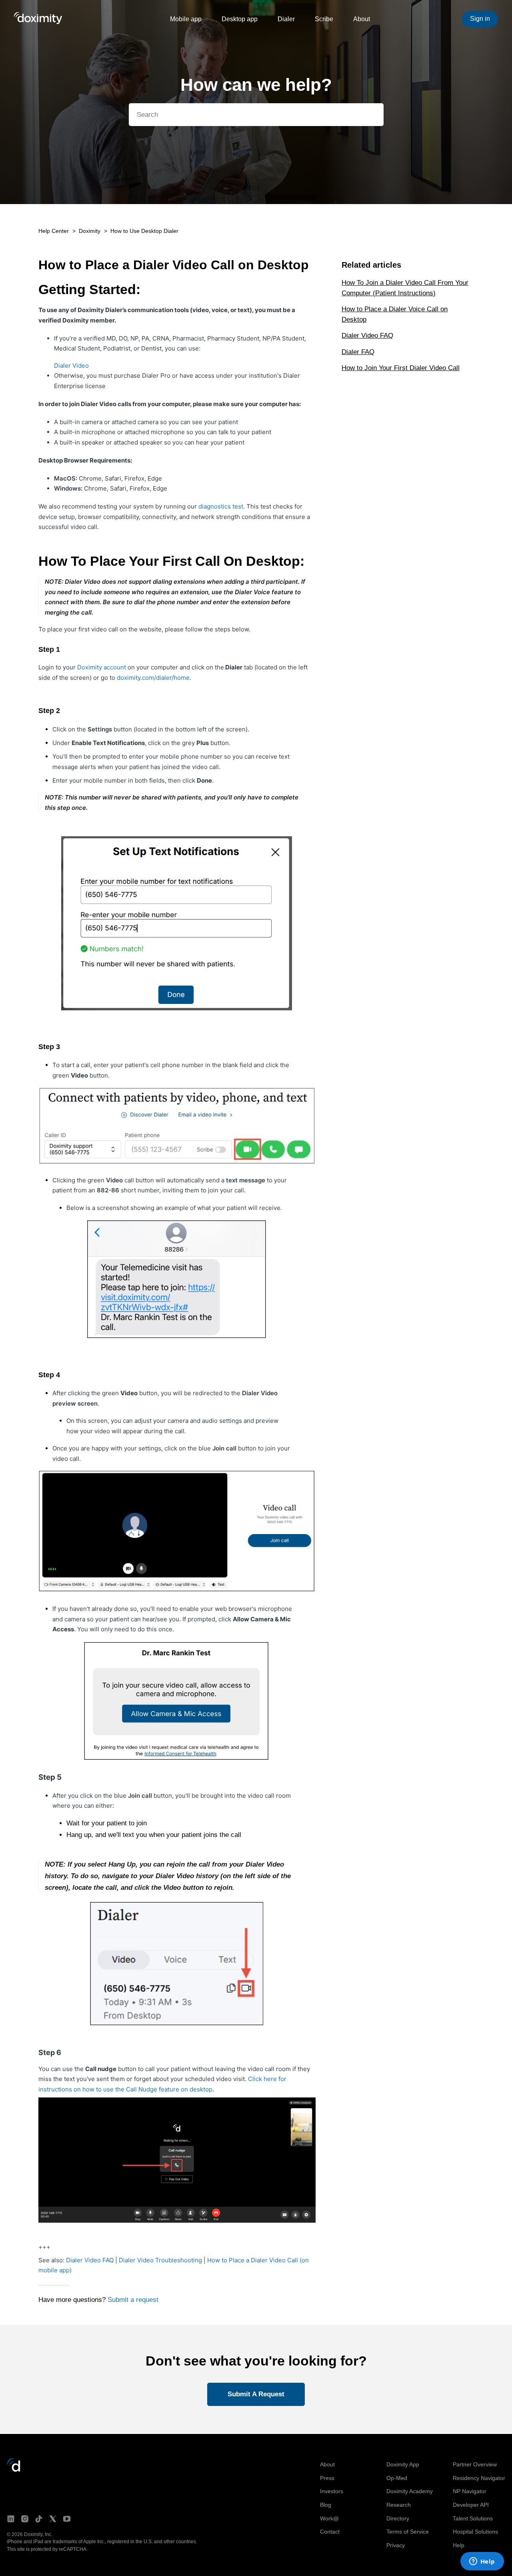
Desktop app (240, 19)
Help (459, 2545)
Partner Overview (475, 2464)
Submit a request (133, 2300)
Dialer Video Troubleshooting (160, 2260)
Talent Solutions (473, 2518)
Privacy (396, 2545)
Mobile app (186, 19)
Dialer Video (71, 366)
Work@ (329, 2518)
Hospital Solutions (475, 2532)
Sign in (480, 19)
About (362, 19)
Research (399, 2505)
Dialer (286, 19)
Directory (398, 2518)
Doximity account (102, 667)
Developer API (471, 2505)
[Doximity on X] (53, 2519)
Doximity (90, 231)
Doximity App (403, 2464)
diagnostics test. (222, 506)
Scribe (324, 19)
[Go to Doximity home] (14, 2470)
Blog (326, 2505)
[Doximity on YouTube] (67, 2519)
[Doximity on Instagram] (25, 2519)
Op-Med (397, 2478)
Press (327, 2478)
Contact (330, 2532)
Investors (332, 2491)
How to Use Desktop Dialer (144, 231)
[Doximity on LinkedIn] (11, 2519)
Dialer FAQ (358, 352)
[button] (256, 2395)
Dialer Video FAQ (90, 2260)
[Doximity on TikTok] (39, 2519)
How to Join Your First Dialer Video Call (401, 368)
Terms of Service (408, 2532)
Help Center (54, 231)
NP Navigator (470, 2491)
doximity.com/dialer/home (153, 678)
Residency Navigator (479, 2478)
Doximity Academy (410, 2491)
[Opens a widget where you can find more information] (482, 2562)
